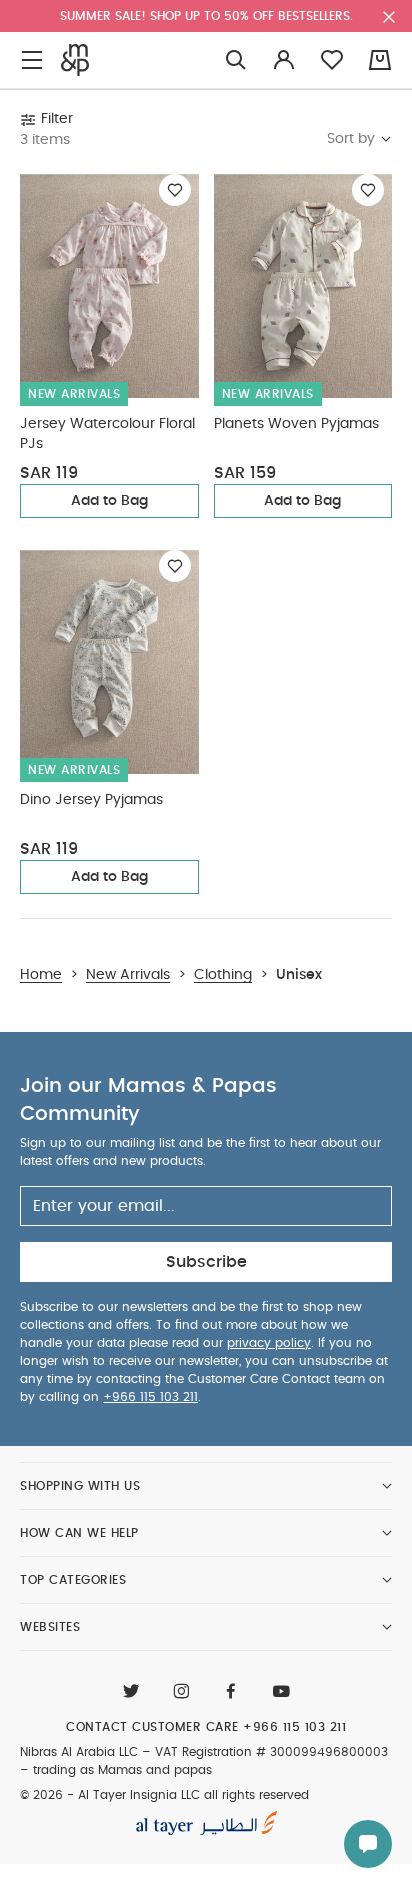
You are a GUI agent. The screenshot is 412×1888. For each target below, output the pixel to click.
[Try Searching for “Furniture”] (236, 60)
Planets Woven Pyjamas (296, 424)
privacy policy (269, 1343)
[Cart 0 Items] (380, 60)
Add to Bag (109, 501)
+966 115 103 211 (150, 1397)
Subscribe (206, 1262)
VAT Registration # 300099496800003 (271, 1752)
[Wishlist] (175, 190)
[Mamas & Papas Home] (75, 60)
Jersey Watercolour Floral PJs (107, 434)
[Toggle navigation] (32, 60)
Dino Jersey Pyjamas (91, 800)
